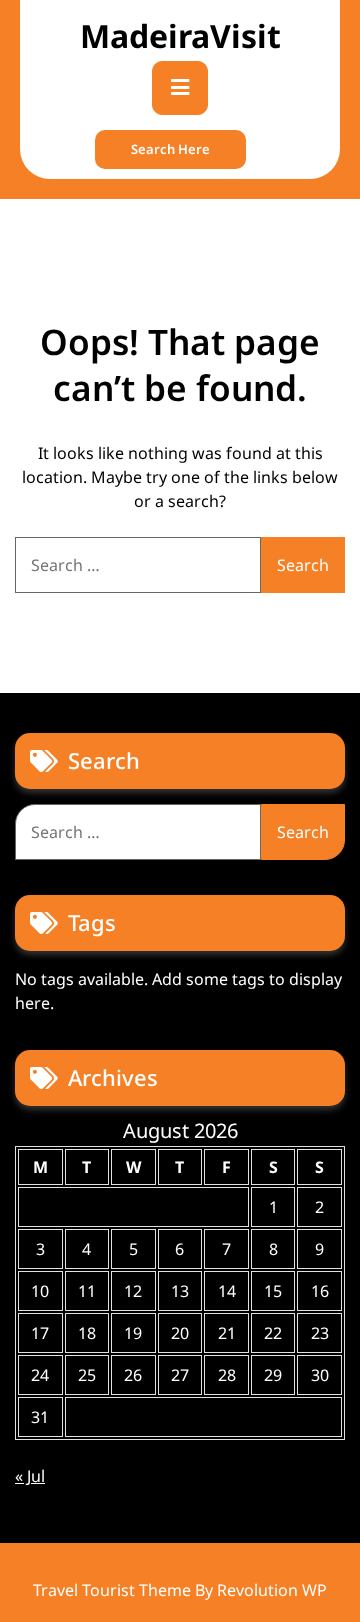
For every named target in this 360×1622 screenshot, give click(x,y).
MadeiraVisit (180, 35)
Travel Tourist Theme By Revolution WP (180, 1590)
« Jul (30, 1476)
